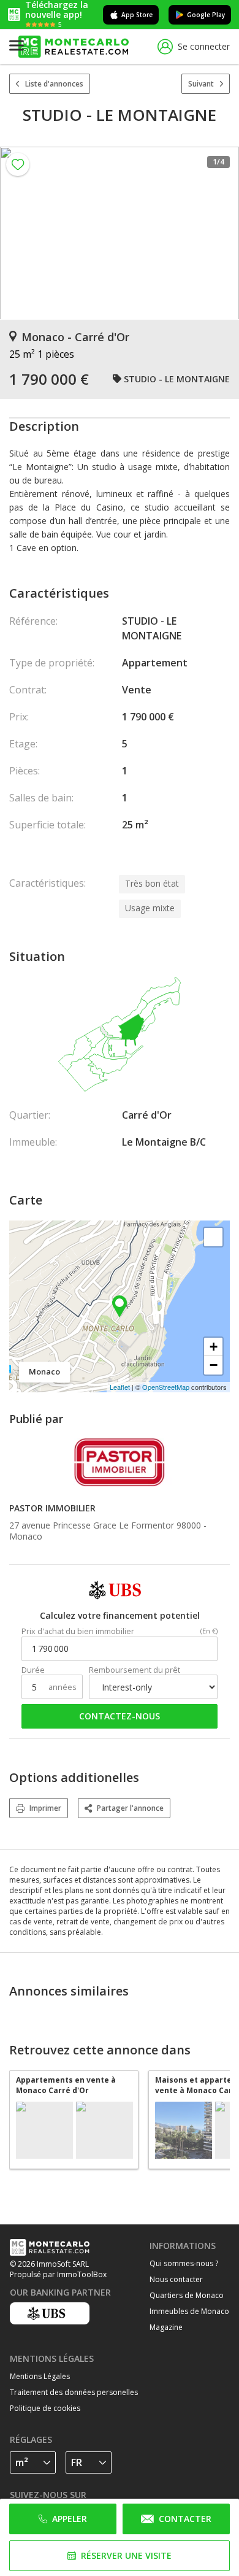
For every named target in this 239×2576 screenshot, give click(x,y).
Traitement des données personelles (74, 2392)
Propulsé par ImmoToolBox (58, 2274)
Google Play (206, 15)
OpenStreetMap (166, 1387)
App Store (137, 15)
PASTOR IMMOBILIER (52, 1508)
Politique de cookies (45, 2408)
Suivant (201, 84)
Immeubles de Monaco (189, 2311)
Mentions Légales (40, 2376)
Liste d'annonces (54, 84)
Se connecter (204, 46)
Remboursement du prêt (135, 1670)
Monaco (26, 1536)
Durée (33, 1670)
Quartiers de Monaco (187, 2295)
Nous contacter (176, 2279)
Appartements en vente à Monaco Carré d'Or (66, 2085)
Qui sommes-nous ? (184, 2263)
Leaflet (120, 1387)
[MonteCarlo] (74, 47)
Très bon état (152, 883)
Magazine (166, 2327)
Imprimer (45, 1808)
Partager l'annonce (130, 1808)
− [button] (214, 1365)
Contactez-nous (120, 1716)
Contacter (185, 2519)
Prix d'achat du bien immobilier (78, 1631)
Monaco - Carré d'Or (75, 337)
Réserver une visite (126, 2555)
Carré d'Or (147, 1115)
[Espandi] (213, 1237)
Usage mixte (150, 908)
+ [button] (214, 1347)
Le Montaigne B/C (164, 1142)
